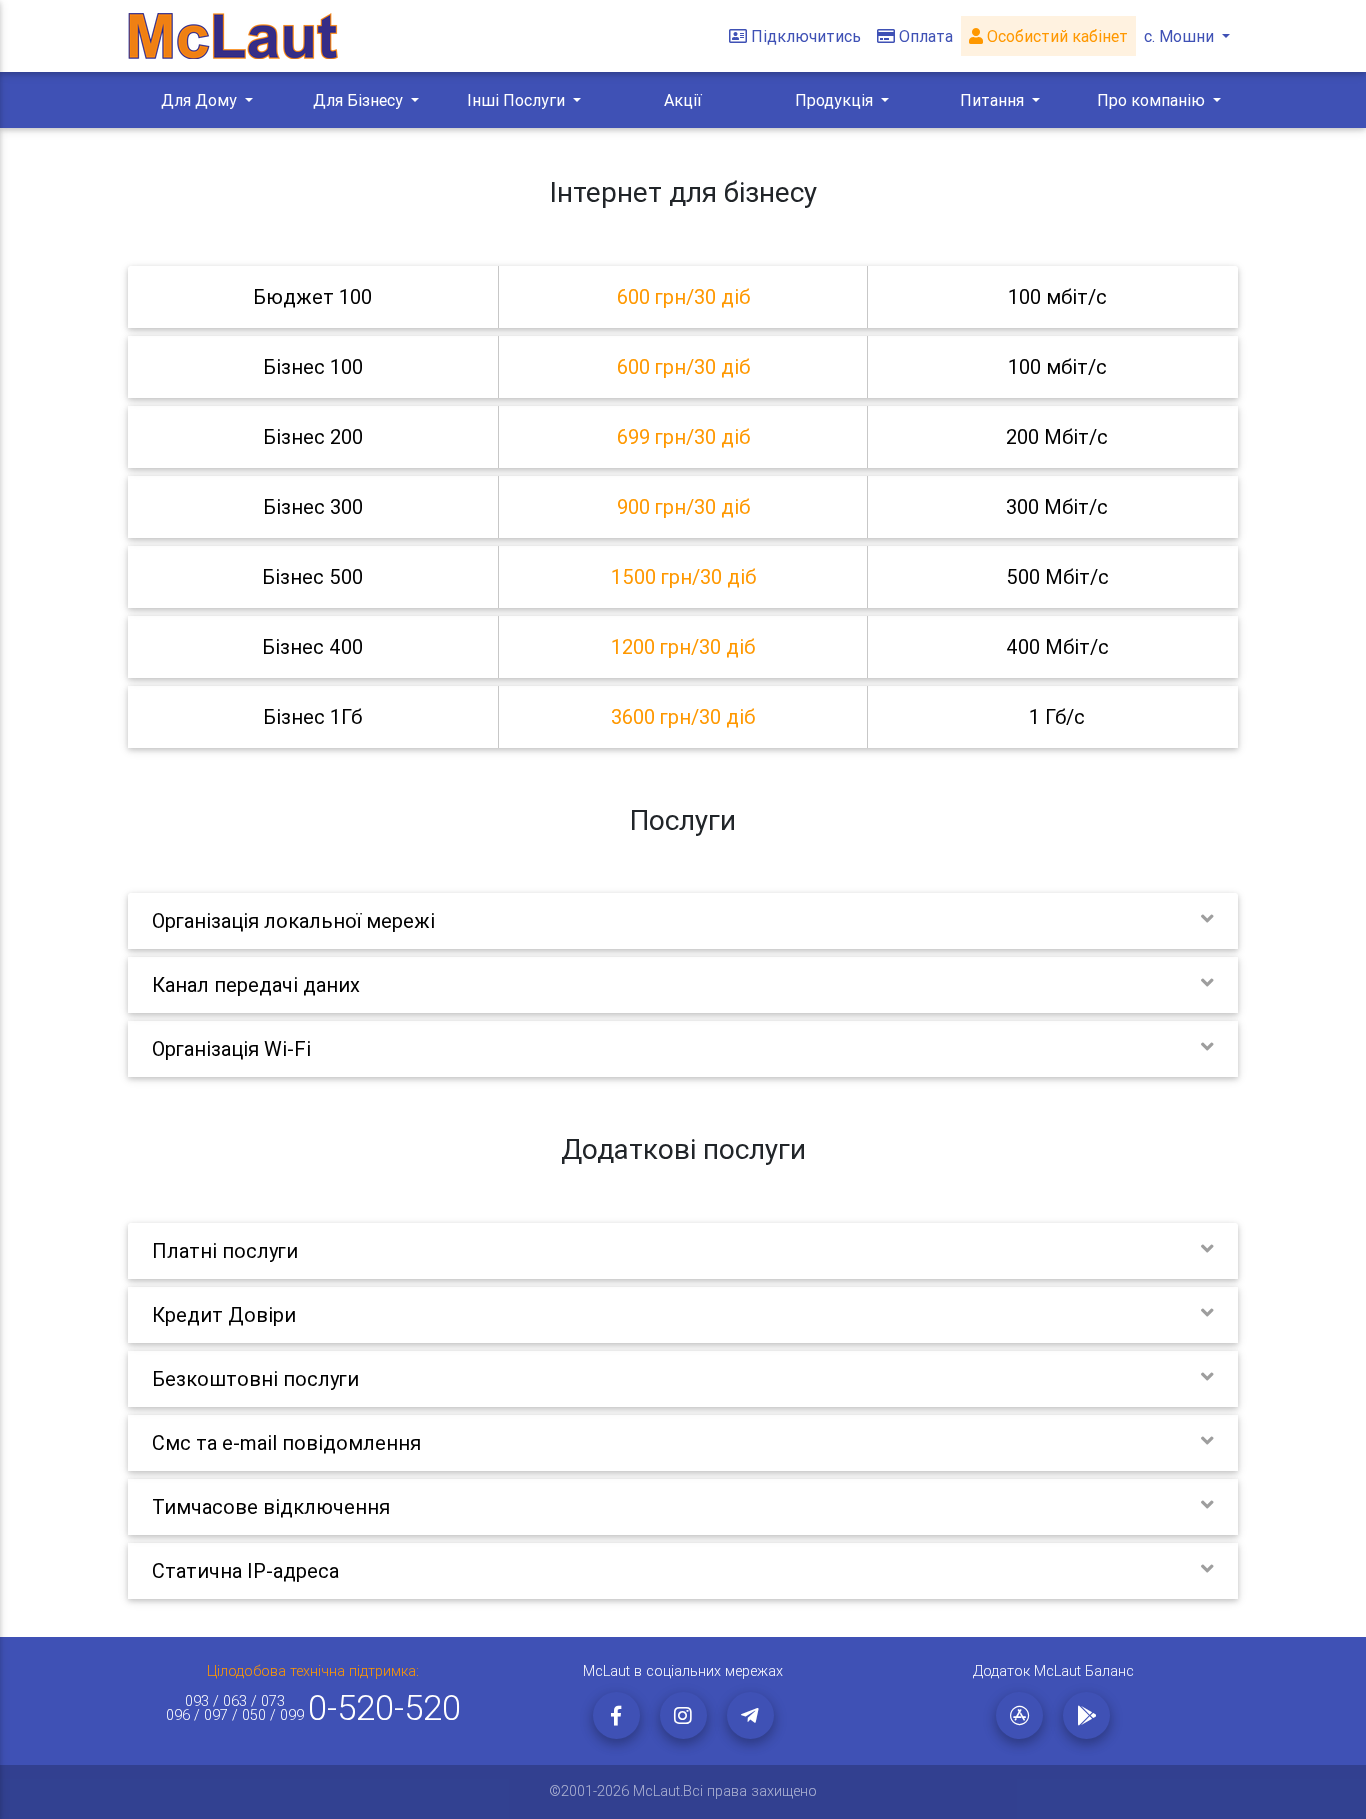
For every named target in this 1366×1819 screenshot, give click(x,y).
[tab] (683, 297)
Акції (683, 100)
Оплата (926, 36)
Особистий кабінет (1055, 36)
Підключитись (806, 36)
